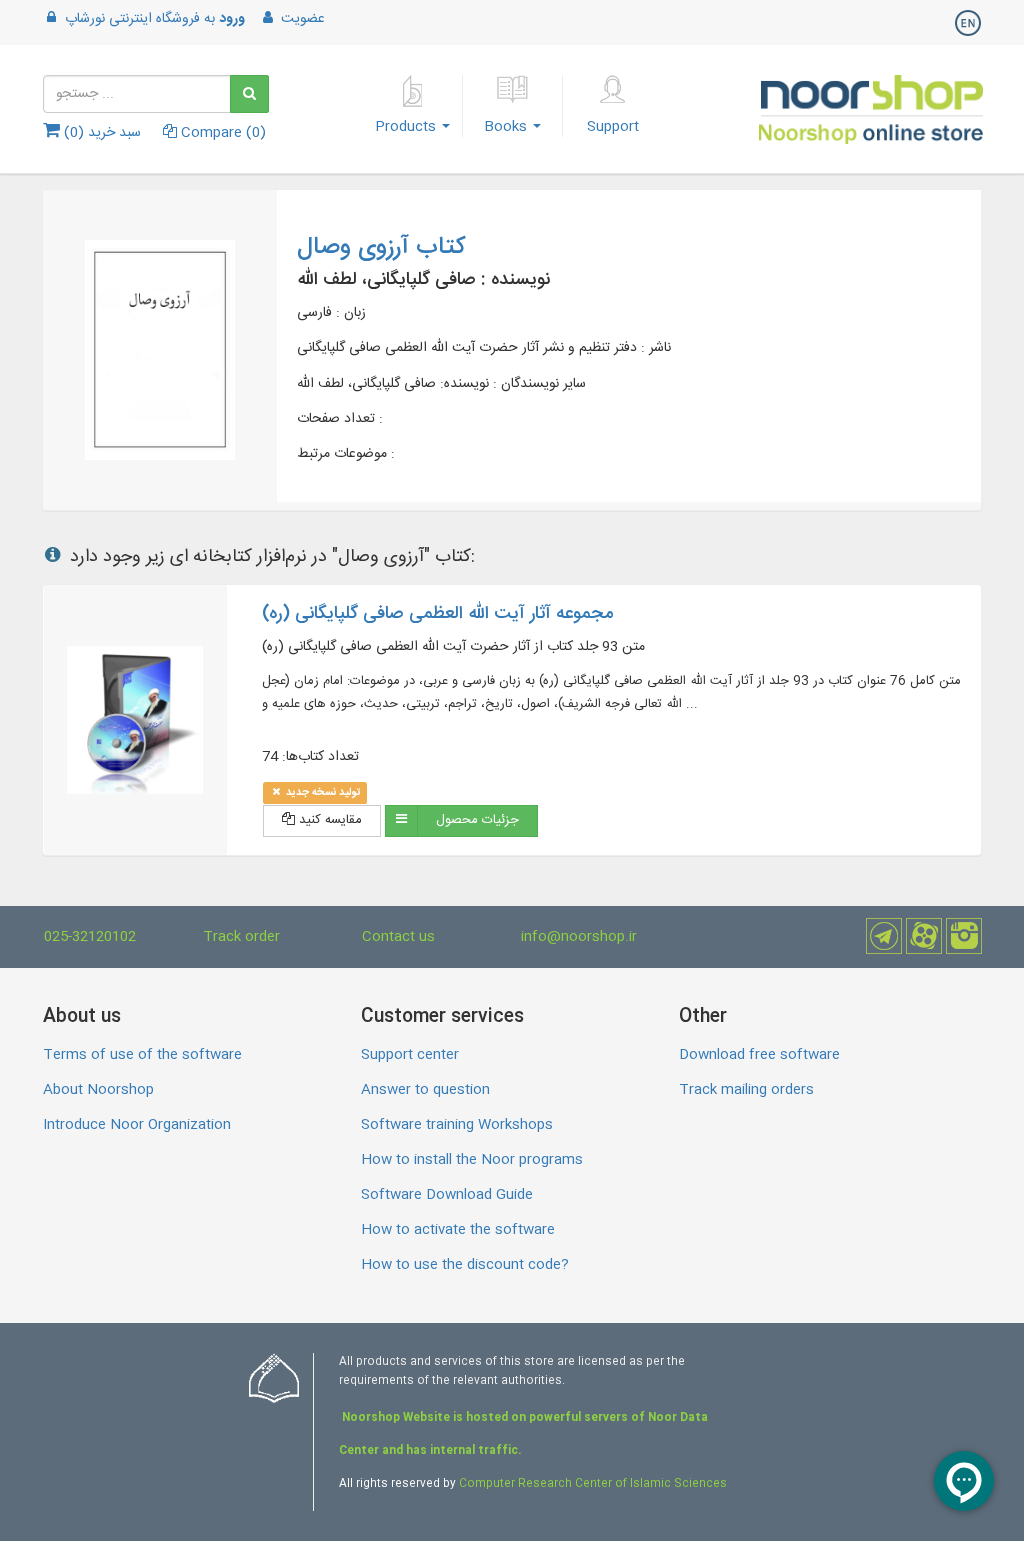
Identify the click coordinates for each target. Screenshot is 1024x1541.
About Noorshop (98, 1090)
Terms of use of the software (142, 1055)
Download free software (759, 1055)
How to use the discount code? (465, 1265)
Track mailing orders (746, 1090)
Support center (410, 1055)
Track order (241, 937)
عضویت (301, 19)
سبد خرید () (100, 133)
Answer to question (425, 1090)
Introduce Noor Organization (137, 1125)
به (155, 19)
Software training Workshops (457, 1125)
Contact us (398, 937)
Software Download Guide (447, 1195)
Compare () (221, 133)
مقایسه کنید (328, 820)
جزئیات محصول (477, 820)
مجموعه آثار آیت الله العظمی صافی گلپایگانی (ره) (437, 614)
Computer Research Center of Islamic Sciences (593, 1484)
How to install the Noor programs (472, 1160)
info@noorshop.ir (579, 937)
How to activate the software (458, 1230)
